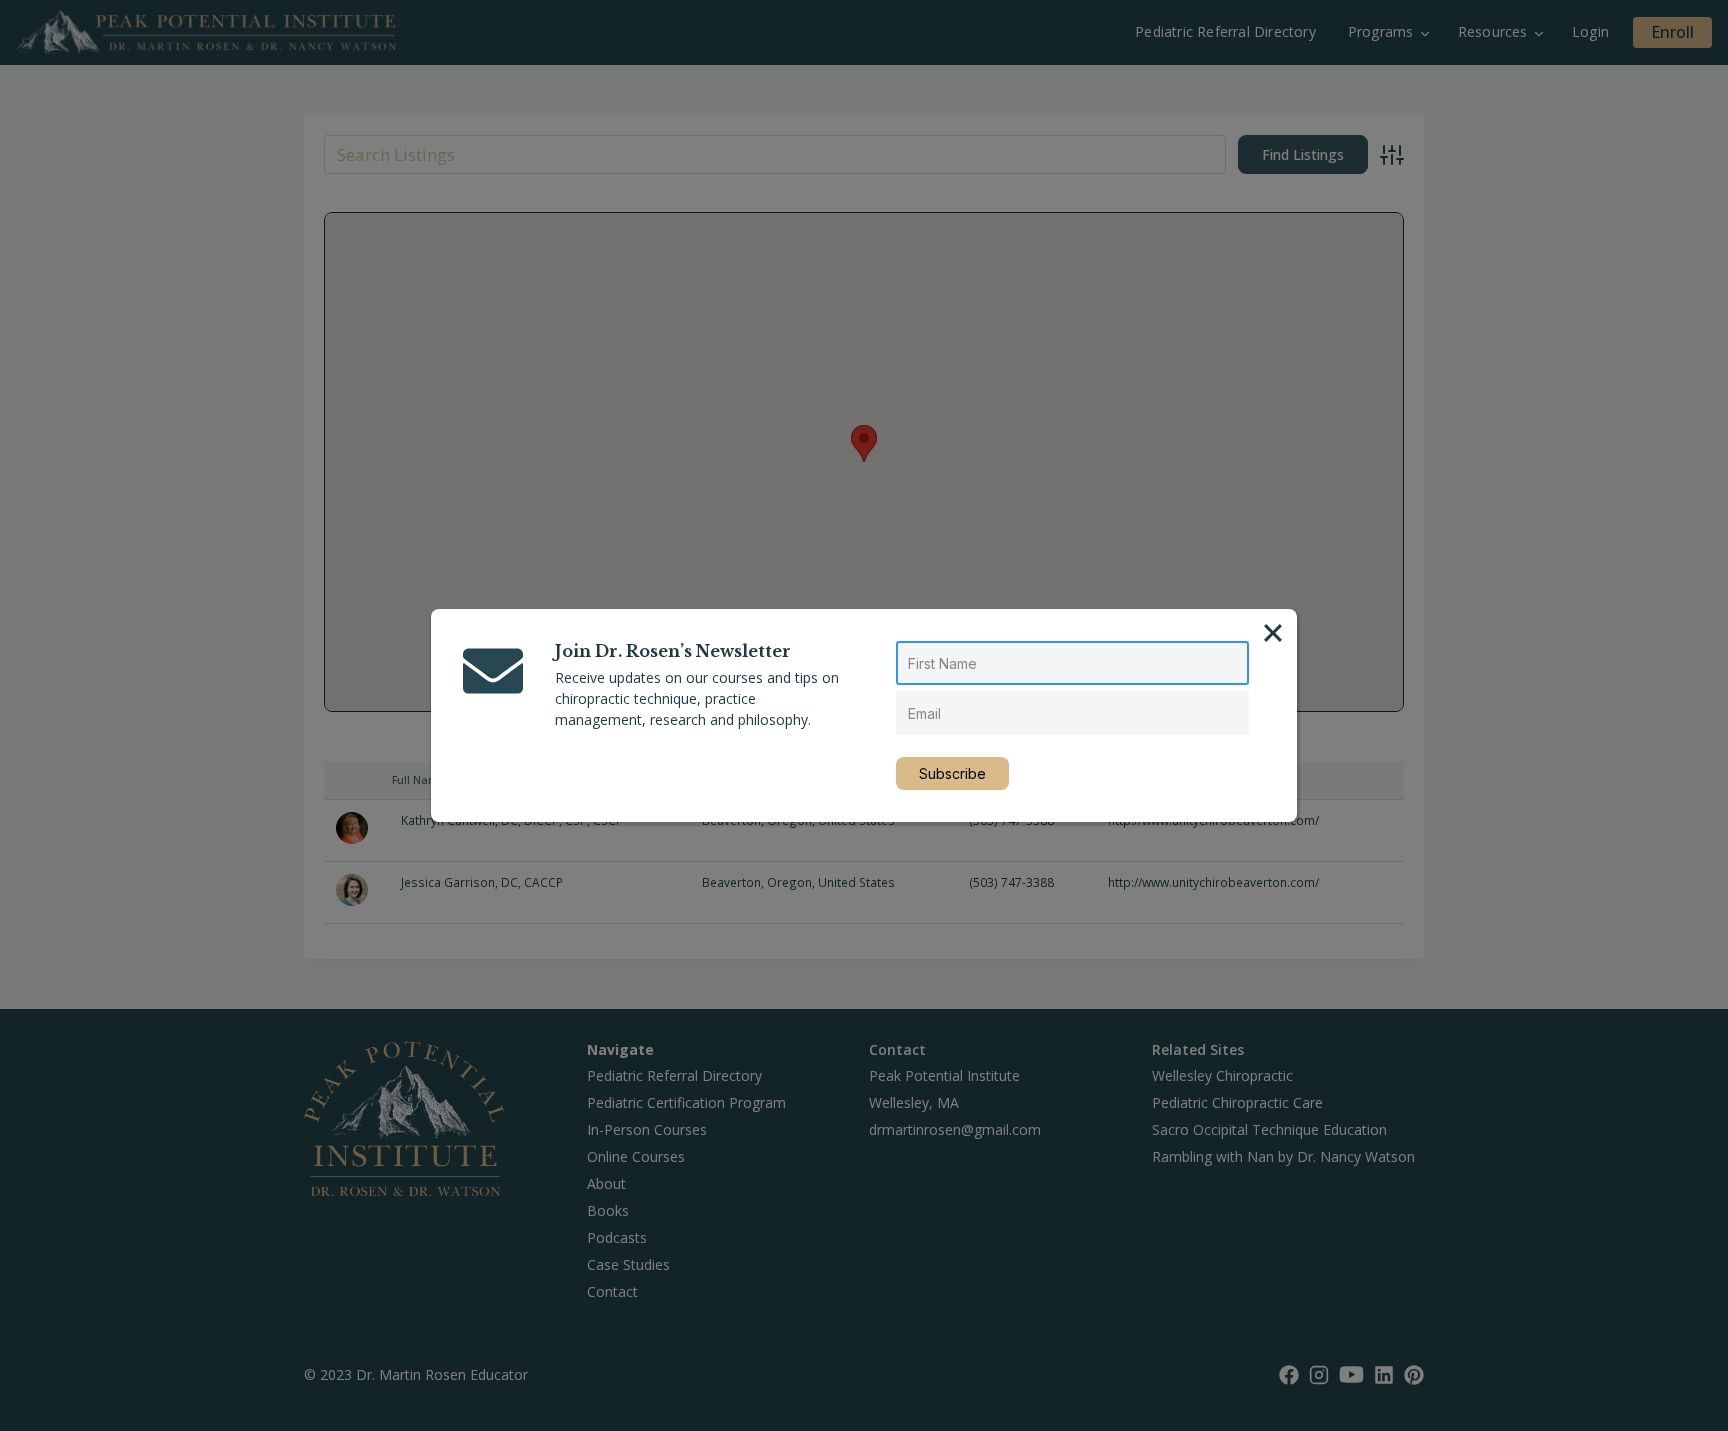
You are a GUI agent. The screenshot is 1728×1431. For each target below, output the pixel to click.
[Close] (1273, 633)
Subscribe (952, 773)
